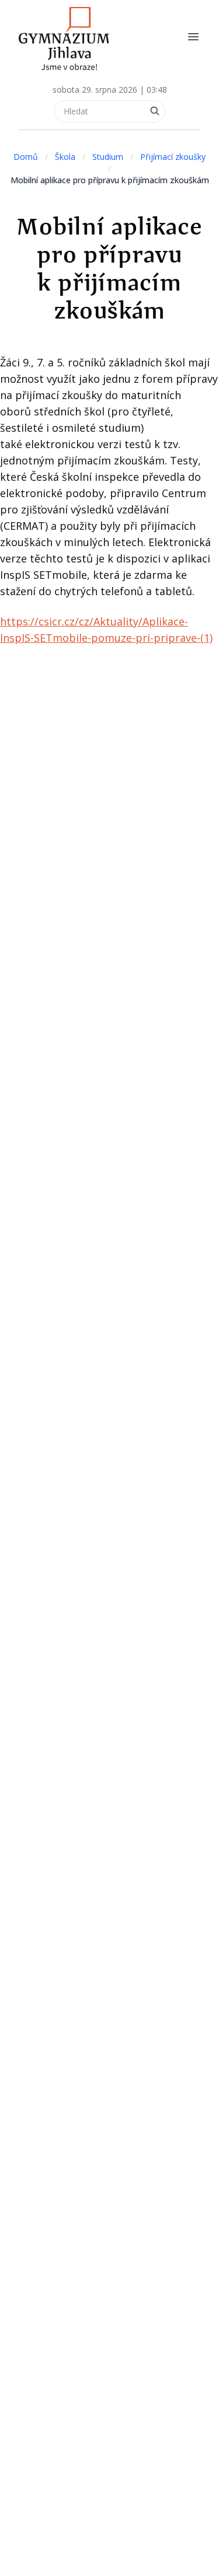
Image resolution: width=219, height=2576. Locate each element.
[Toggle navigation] (193, 37)
